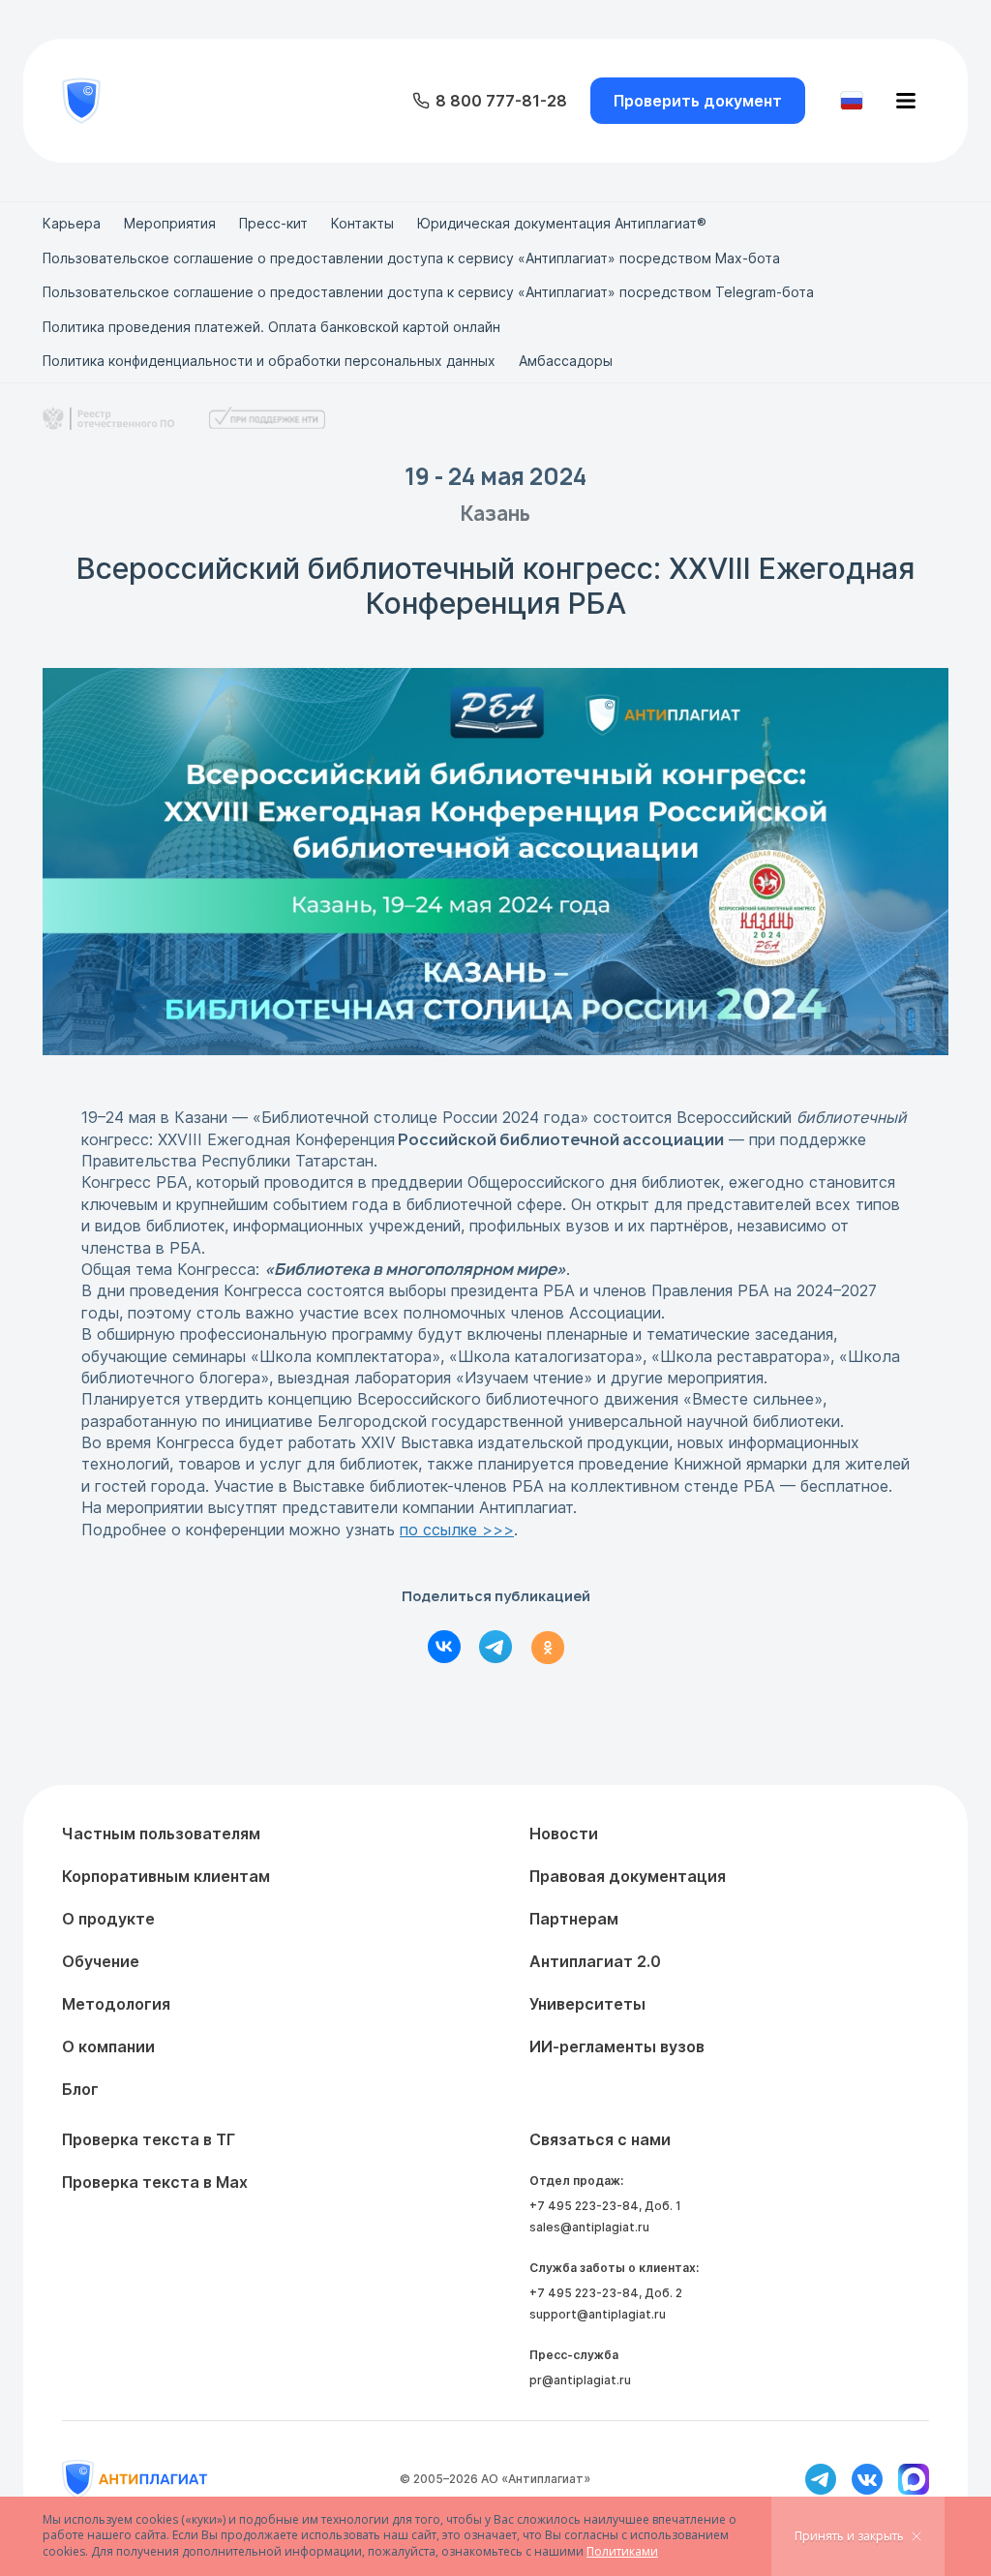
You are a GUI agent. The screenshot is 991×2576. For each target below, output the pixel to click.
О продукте (108, 1919)
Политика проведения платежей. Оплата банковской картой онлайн (271, 327)
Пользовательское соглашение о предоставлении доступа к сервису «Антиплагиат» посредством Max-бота (411, 258)
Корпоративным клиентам (166, 1876)
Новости (564, 1834)
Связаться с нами (600, 2139)
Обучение (101, 1961)
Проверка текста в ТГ (149, 2139)
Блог (80, 2089)
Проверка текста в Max (155, 2182)
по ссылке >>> (457, 1530)
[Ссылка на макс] (914, 2479)
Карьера (72, 223)
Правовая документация (628, 1876)
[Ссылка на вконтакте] (867, 2479)
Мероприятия (170, 223)
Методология (116, 2004)
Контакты (362, 223)
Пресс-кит (273, 223)
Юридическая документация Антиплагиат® (562, 223)
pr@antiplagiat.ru (580, 2380)
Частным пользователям (161, 1834)
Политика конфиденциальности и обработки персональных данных (269, 361)
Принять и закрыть (849, 2536)
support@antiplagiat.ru (598, 2314)
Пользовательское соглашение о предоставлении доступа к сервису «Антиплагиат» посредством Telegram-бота (428, 292)
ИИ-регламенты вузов (617, 2046)
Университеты (587, 2004)
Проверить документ (698, 101)
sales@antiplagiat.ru (589, 2227)
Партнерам (574, 1919)
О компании (108, 2046)
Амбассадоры (566, 361)
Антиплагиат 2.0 (595, 1961)
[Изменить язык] (852, 101)
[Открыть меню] (906, 101)
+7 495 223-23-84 (584, 2206)
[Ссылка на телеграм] (821, 2479)
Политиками (622, 2551)
